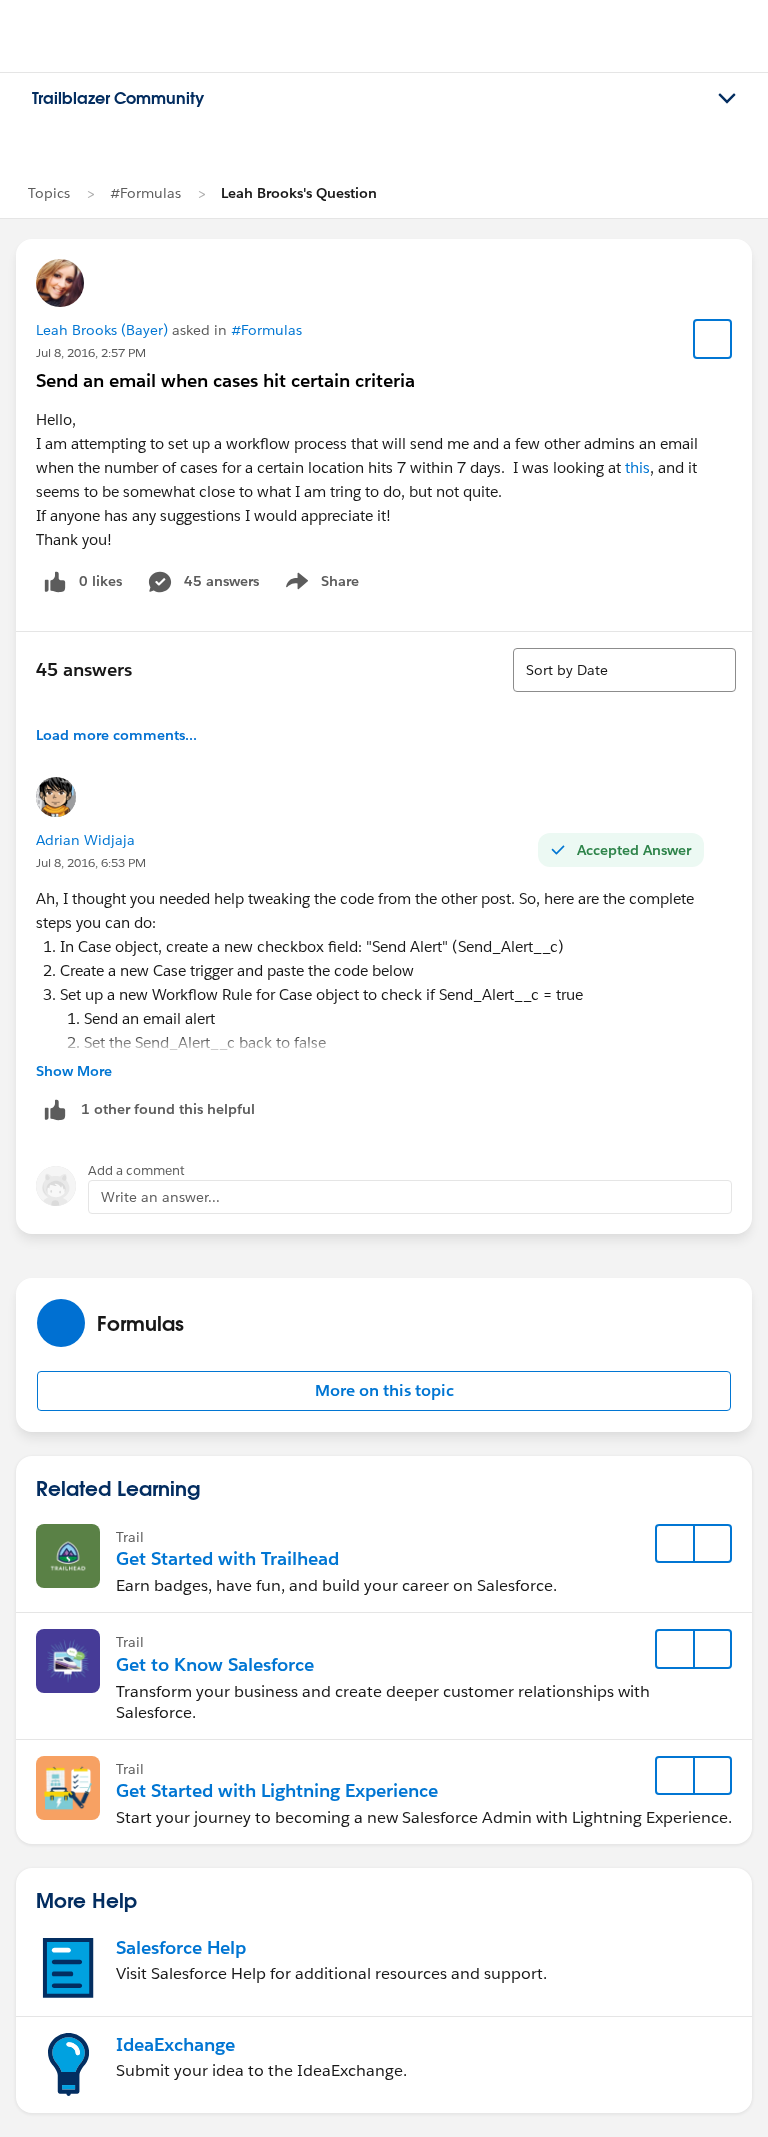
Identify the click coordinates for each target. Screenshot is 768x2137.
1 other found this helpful (168, 1109)
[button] (384, 1391)
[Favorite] (713, 339)
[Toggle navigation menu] (727, 99)
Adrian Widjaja (85, 840)
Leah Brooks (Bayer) (102, 330)
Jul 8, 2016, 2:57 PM (91, 352)
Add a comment (136, 1170)
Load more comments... (116, 735)
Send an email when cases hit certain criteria (225, 380)
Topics (49, 193)
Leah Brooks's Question (299, 193)
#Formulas (145, 193)
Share (319, 585)
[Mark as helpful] (55, 1109)
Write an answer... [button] (160, 1197)
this (637, 467)
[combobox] (624, 670)
